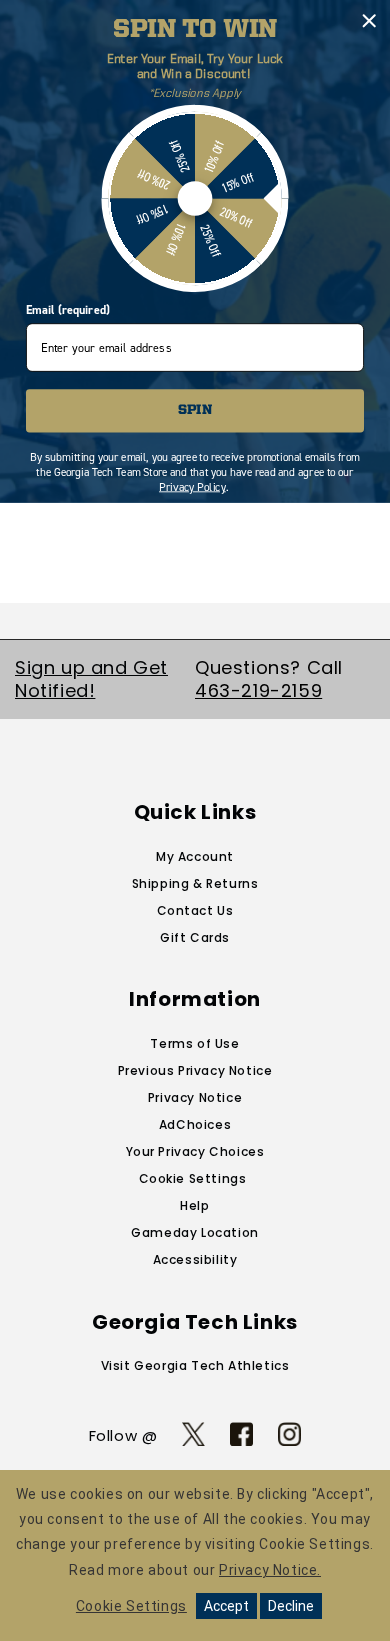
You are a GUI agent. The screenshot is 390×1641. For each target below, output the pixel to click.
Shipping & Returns (195, 883)
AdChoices (195, 1124)
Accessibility (195, 1259)
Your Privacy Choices (195, 1151)
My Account (195, 856)
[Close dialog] (369, 21)
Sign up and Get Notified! (91, 679)
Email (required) (67, 310)
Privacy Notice (195, 1097)
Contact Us (195, 910)
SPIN (195, 411)
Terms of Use (194, 1043)
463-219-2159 (258, 690)
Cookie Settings (193, 1178)
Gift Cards (195, 937)
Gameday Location (195, 1232)
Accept (226, 1606)
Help (194, 1205)
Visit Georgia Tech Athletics (195, 1365)
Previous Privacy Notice (195, 1070)
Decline (291, 1606)
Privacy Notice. (270, 1570)
